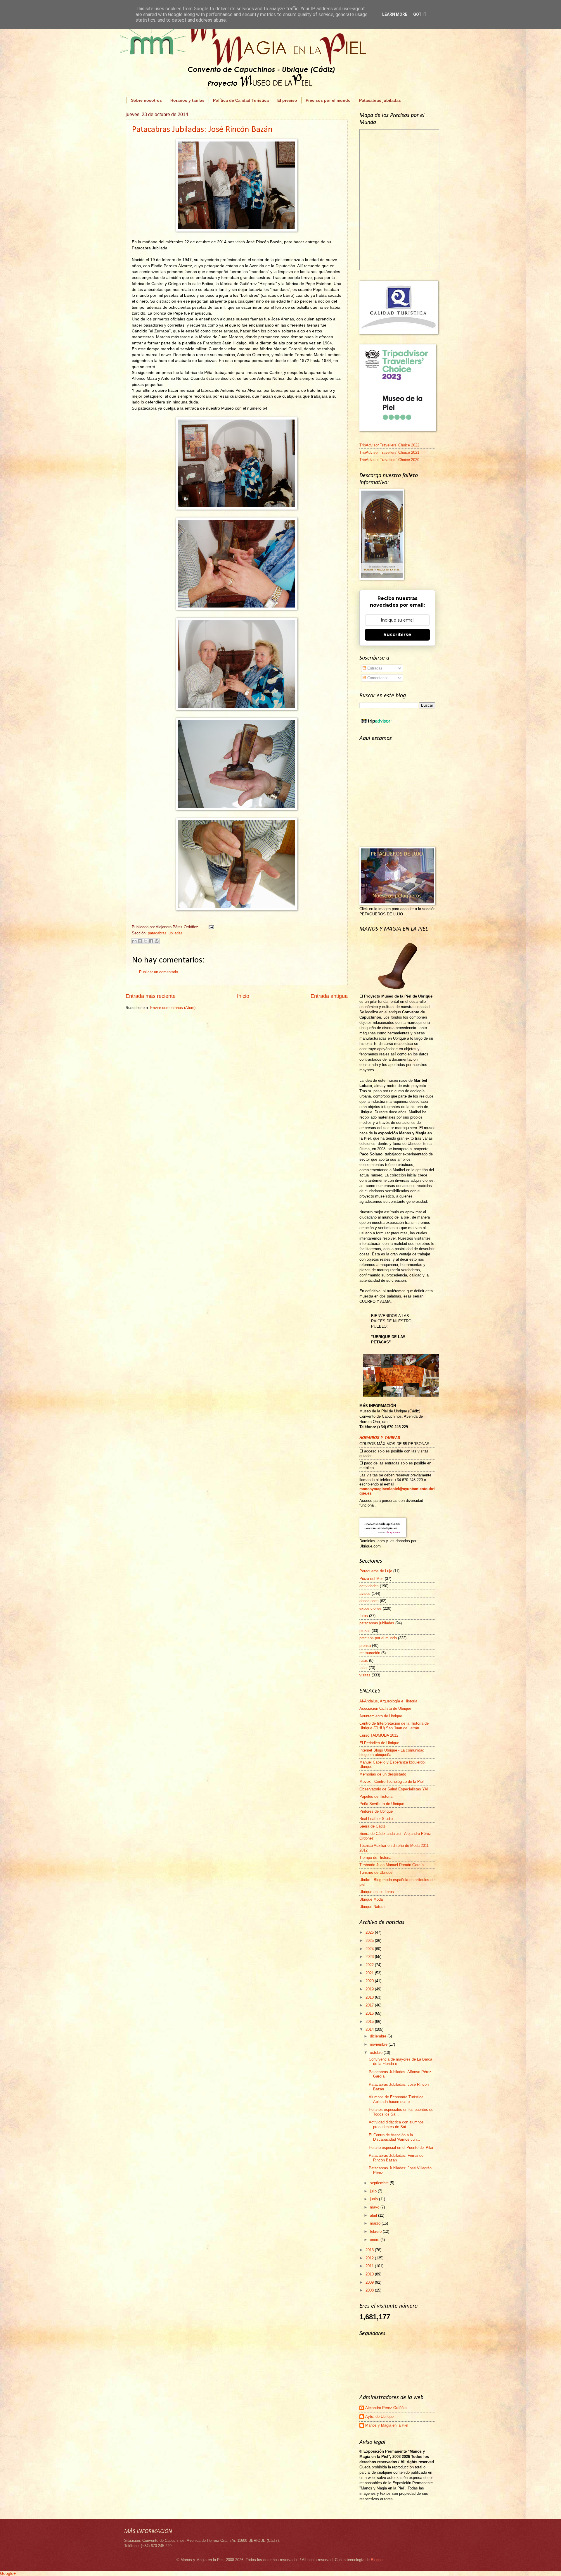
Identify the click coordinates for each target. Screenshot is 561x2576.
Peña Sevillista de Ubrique (382, 1804)
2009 (370, 2282)
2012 (370, 2258)
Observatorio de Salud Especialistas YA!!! (395, 1789)
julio (374, 2191)
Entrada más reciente (151, 996)
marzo (376, 2223)
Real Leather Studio (376, 1819)
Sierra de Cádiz (372, 1826)
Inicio (243, 996)
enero (375, 2240)
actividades (369, 1586)
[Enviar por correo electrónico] (134, 941)
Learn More (395, 14)
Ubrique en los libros (377, 1892)
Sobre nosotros (146, 100)
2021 (370, 1973)
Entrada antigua (329, 996)
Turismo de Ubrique (376, 1872)
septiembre (380, 2183)
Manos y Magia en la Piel (387, 2425)
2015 (370, 2022)
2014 (370, 2029)
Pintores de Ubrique (376, 1811)
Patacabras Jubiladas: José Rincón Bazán (202, 130)
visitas (365, 1675)
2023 (370, 1957)
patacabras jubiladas (165, 933)
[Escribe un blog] (140, 941)
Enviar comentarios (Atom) (173, 1008)
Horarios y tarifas (187, 100)
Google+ (8, 2573)
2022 (370, 1965)
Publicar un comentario (159, 972)
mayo (375, 2207)
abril (374, 2215)
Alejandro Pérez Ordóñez (386, 2408)
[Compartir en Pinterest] (157, 941)
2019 (370, 1989)
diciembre (379, 2036)
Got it (420, 14)
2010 (370, 2274)
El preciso (287, 100)
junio (374, 2199)
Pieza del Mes (372, 1579)
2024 (370, 1949)
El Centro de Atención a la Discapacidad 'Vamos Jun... (394, 2137)
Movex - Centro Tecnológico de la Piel (392, 1782)
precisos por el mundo (378, 1638)
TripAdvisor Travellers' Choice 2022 (389, 445)
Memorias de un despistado (383, 1774)
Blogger (377, 2560)
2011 (370, 2266)
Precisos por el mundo (328, 100)
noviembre (379, 2044)
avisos (365, 1594)
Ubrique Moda (371, 1899)
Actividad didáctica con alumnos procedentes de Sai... (396, 2124)
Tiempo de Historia (375, 1858)
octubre (377, 2053)
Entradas (374, 668)
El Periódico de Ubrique (379, 1743)
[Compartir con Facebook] (151, 941)
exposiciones (370, 1608)
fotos (364, 1616)
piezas (365, 1631)
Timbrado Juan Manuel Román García (392, 1865)
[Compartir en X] (146, 941)
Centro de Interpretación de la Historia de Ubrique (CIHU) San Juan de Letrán (394, 1726)
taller (363, 1668)
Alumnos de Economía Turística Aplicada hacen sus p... (396, 2099)
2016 (370, 2013)
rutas (364, 1660)
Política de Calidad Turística (241, 100)
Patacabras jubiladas (380, 100)
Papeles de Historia (376, 1796)
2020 (370, 1981)
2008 (370, 2290)
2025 (370, 1941)
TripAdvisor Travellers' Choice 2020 (389, 460)
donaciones (369, 1601)
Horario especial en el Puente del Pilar (401, 2148)
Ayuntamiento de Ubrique (381, 1716)
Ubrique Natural (372, 1907)
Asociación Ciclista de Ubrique (385, 1708)
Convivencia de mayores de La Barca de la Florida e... (400, 2061)
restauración (370, 1653)
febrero (376, 2231)
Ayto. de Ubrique (379, 2417)
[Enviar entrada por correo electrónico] (210, 927)
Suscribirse (397, 635)
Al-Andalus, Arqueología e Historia (388, 1701)
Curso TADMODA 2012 (379, 1735)
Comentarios (377, 678)
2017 (370, 2005)
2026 (370, 1932)
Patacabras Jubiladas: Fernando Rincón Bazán (396, 2158)
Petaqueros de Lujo (376, 1571)
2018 (370, 1997)
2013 (370, 2250)
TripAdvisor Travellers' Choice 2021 (389, 452)
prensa (365, 1646)
